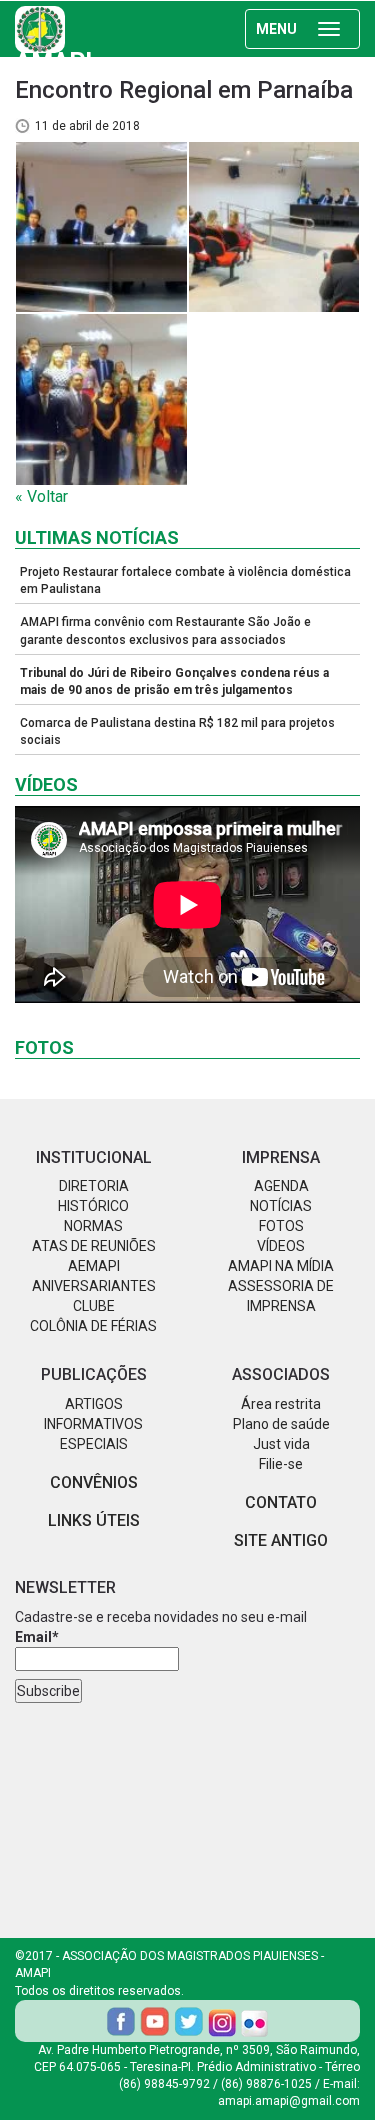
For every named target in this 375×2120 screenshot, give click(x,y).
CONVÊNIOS (94, 1482)
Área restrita (281, 1404)
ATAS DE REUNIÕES (94, 1246)
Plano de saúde (281, 1424)
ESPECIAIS (94, 1444)
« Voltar (41, 496)
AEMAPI (94, 1266)
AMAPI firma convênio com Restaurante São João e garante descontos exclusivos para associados (165, 630)
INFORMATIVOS (93, 1424)
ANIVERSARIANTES (94, 1286)
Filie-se (281, 1464)
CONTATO (281, 1502)
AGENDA (281, 1186)
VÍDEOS (281, 1246)
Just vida (281, 1444)
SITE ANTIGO (281, 1540)
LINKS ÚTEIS (94, 1520)
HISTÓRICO (93, 1206)
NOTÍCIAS (281, 1206)
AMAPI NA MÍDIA (281, 1266)
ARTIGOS (94, 1404)
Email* (37, 1637)
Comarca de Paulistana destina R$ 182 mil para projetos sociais (177, 731)
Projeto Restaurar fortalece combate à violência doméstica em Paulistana (185, 580)
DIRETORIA (94, 1186)
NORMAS (93, 1226)
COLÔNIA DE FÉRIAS (93, 1326)
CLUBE (94, 1306)
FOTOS (281, 1226)
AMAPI (53, 49)
